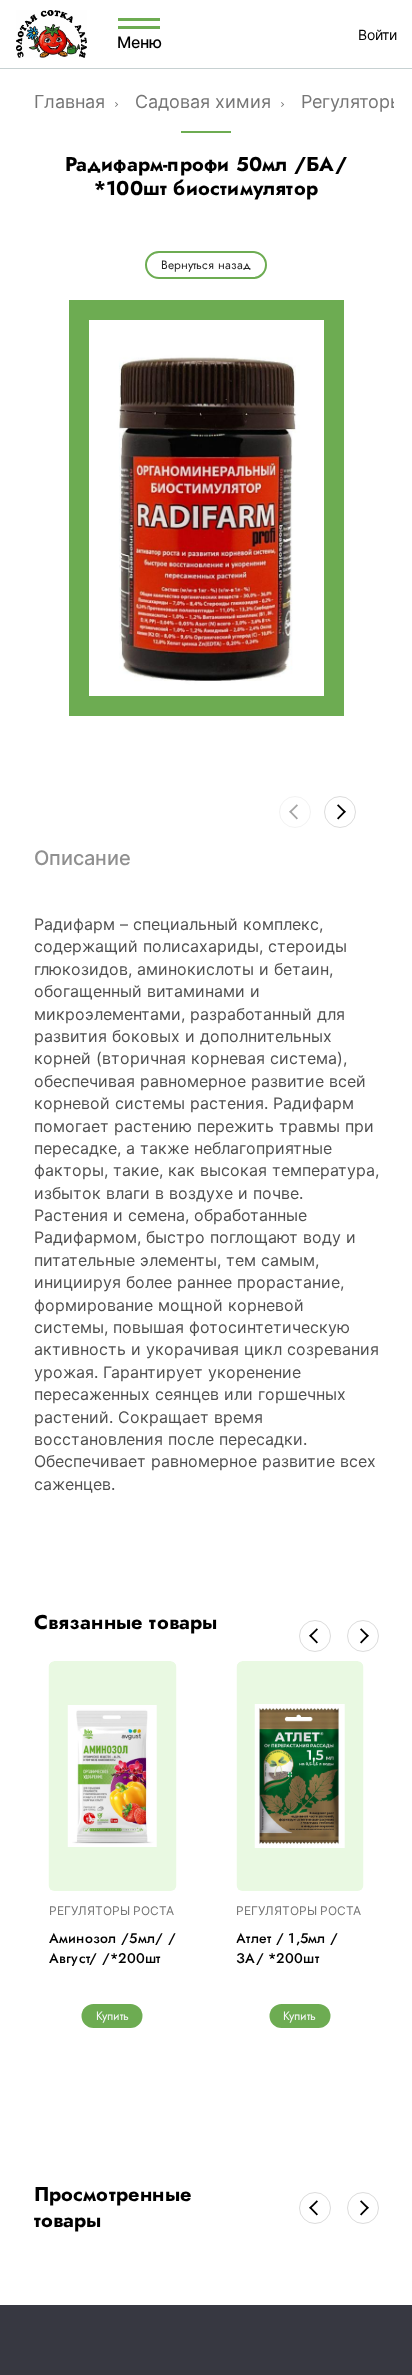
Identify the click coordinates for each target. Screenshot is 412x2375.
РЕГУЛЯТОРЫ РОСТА (111, 1910)
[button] (340, 812)
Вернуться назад (206, 265)
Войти (377, 34)
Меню (139, 41)
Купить (112, 2016)
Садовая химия (203, 101)
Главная (69, 101)
